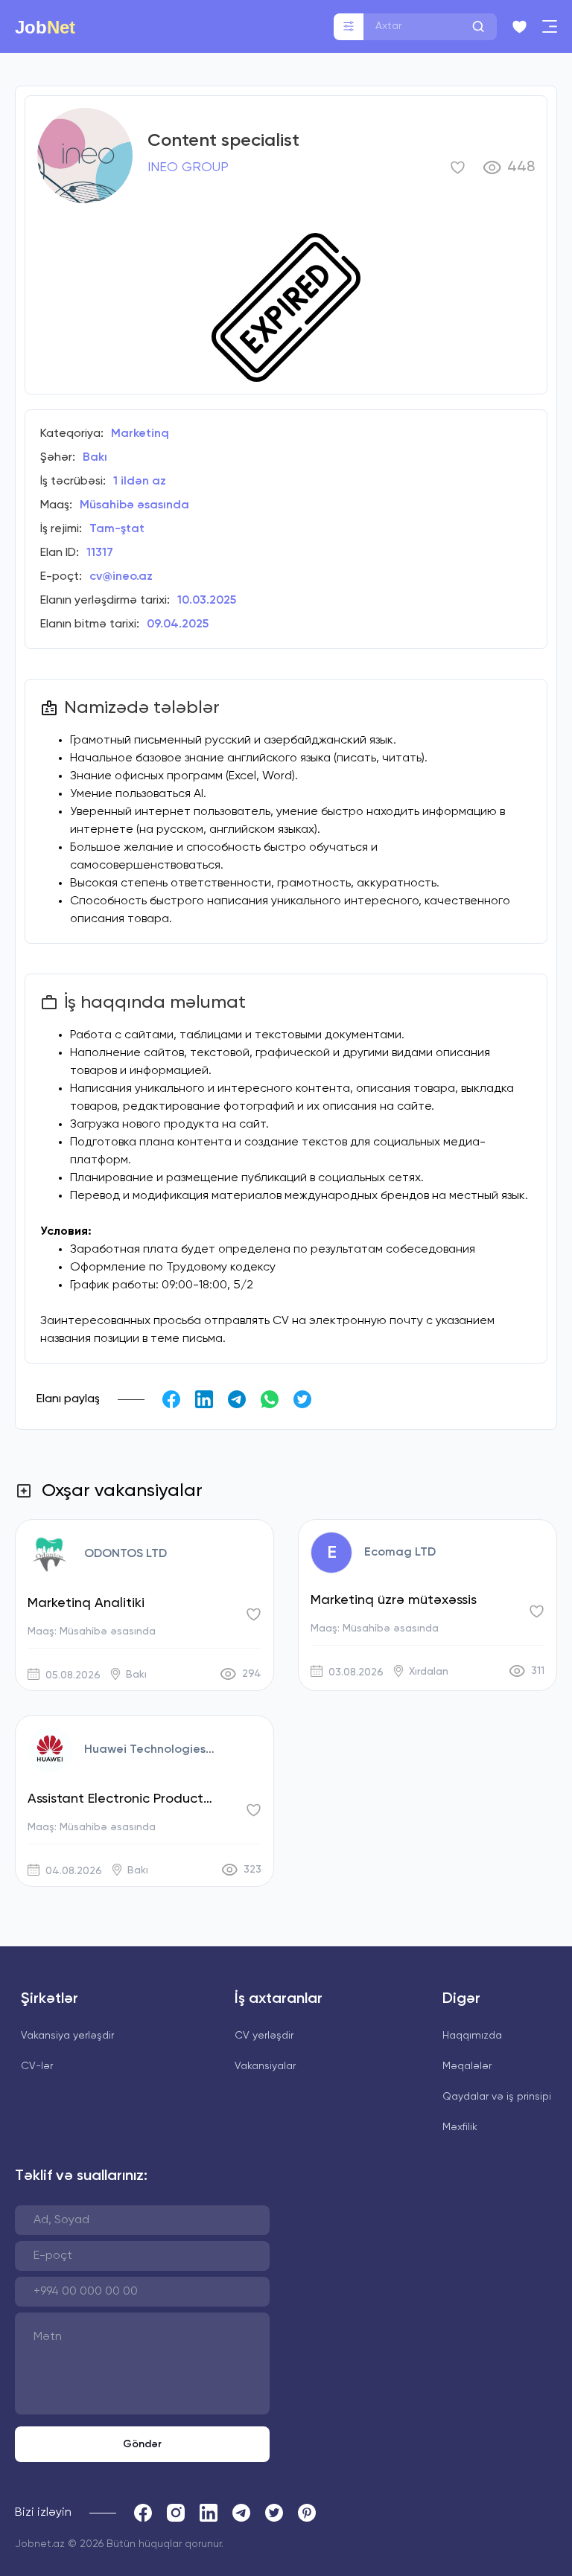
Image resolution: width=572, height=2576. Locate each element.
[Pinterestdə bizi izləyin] (307, 2513)
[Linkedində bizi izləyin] (209, 2513)
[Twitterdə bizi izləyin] (274, 2513)
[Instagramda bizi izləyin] (176, 2513)
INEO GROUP (188, 167)
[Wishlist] (519, 27)
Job (45, 27)
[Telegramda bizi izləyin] (241, 2513)
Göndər (142, 2444)
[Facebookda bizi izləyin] (143, 2513)
